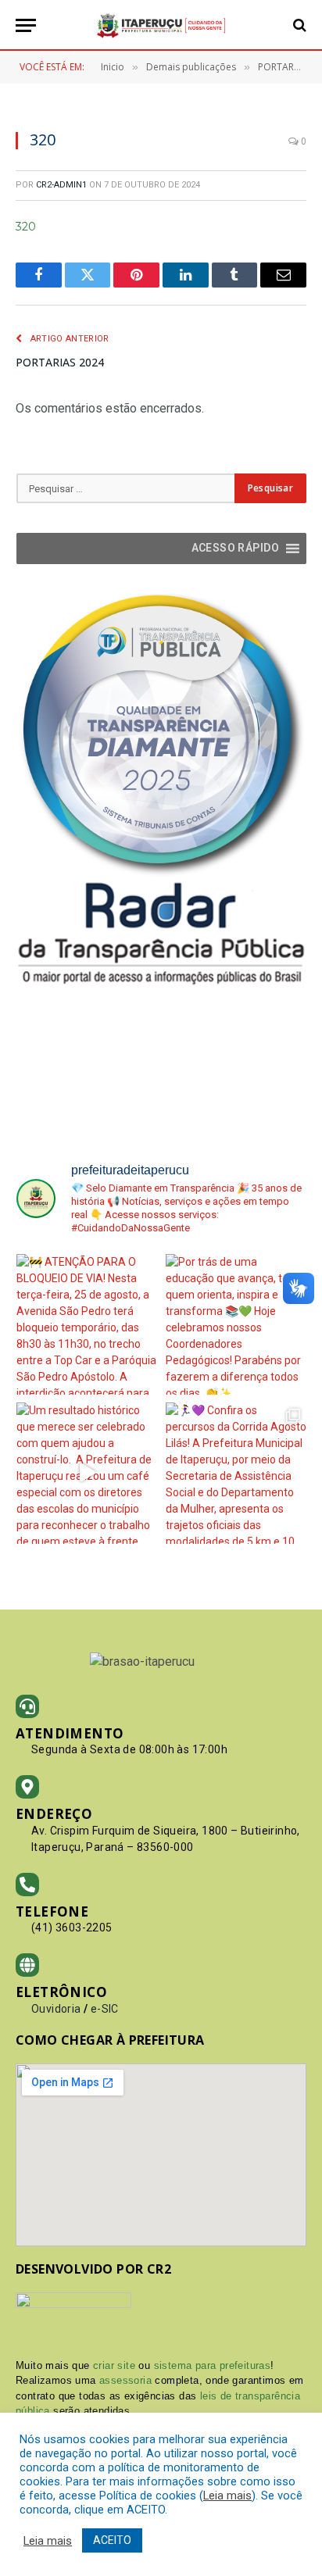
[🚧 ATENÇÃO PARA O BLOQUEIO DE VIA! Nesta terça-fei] (87, 1325)
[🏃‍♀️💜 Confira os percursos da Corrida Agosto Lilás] (236, 1473)
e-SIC (105, 2009)
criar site (114, 2365)
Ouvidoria (56, 2009)
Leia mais (227, 2496)
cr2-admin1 (61, 185)
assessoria (125, 2380)
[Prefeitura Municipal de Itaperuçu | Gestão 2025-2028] (161, 25)
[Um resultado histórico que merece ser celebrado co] (87, 1473)
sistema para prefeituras (213, 2365)
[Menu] (26, 25)
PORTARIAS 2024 (60, 362)
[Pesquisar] (298, 25)
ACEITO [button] (112, 2540)
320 (26, 227)
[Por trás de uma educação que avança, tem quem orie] (236, 1325)
